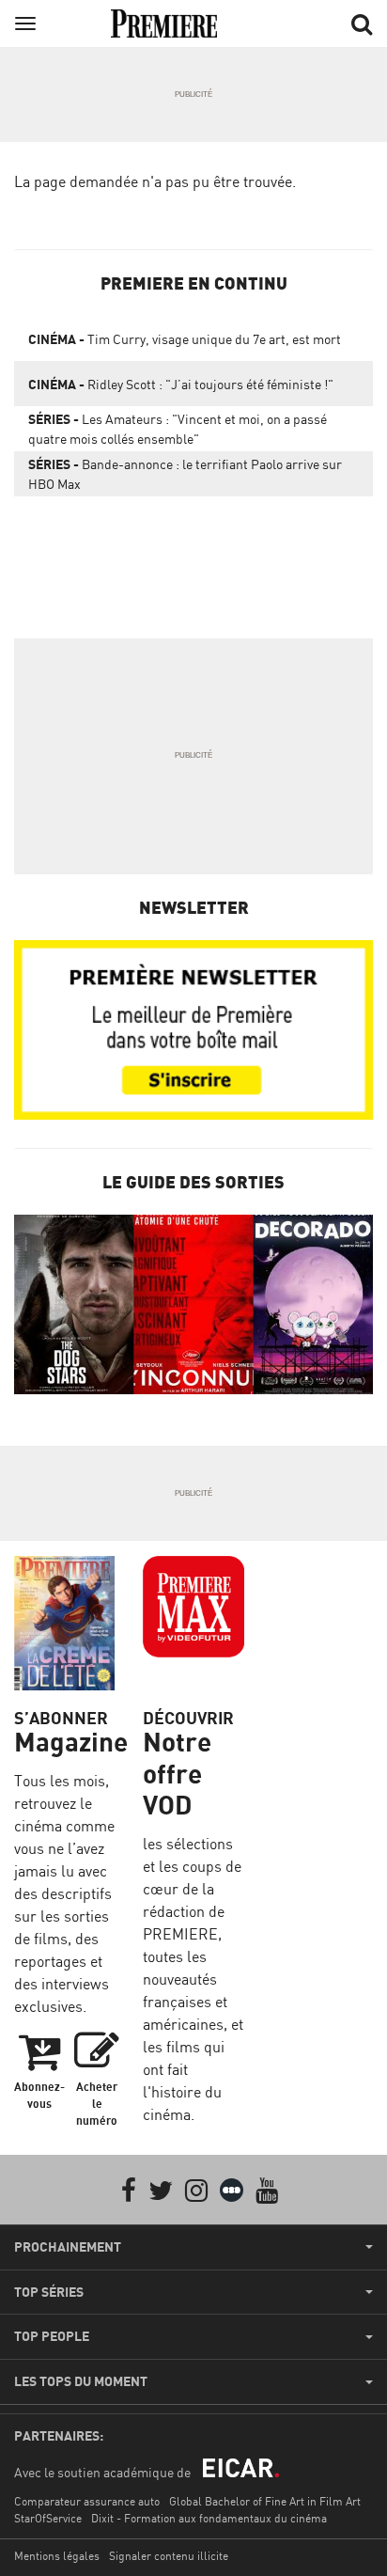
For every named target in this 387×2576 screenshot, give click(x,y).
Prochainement (68, 2247)
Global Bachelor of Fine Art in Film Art (265, 2501)
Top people (52, 2336)
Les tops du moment (81, 2381)
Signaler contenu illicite (169, 2556)
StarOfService (48, 2518)
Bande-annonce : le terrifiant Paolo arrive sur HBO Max (185, 474)
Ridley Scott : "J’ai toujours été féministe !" (181, 384)
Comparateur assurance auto (87, 2501)
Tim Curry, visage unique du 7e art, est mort (185, 339)
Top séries (49, 2292)
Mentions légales (57, 2556)
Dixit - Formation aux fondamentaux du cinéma (209, 2518)
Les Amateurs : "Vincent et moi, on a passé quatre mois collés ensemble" (178, 429)
